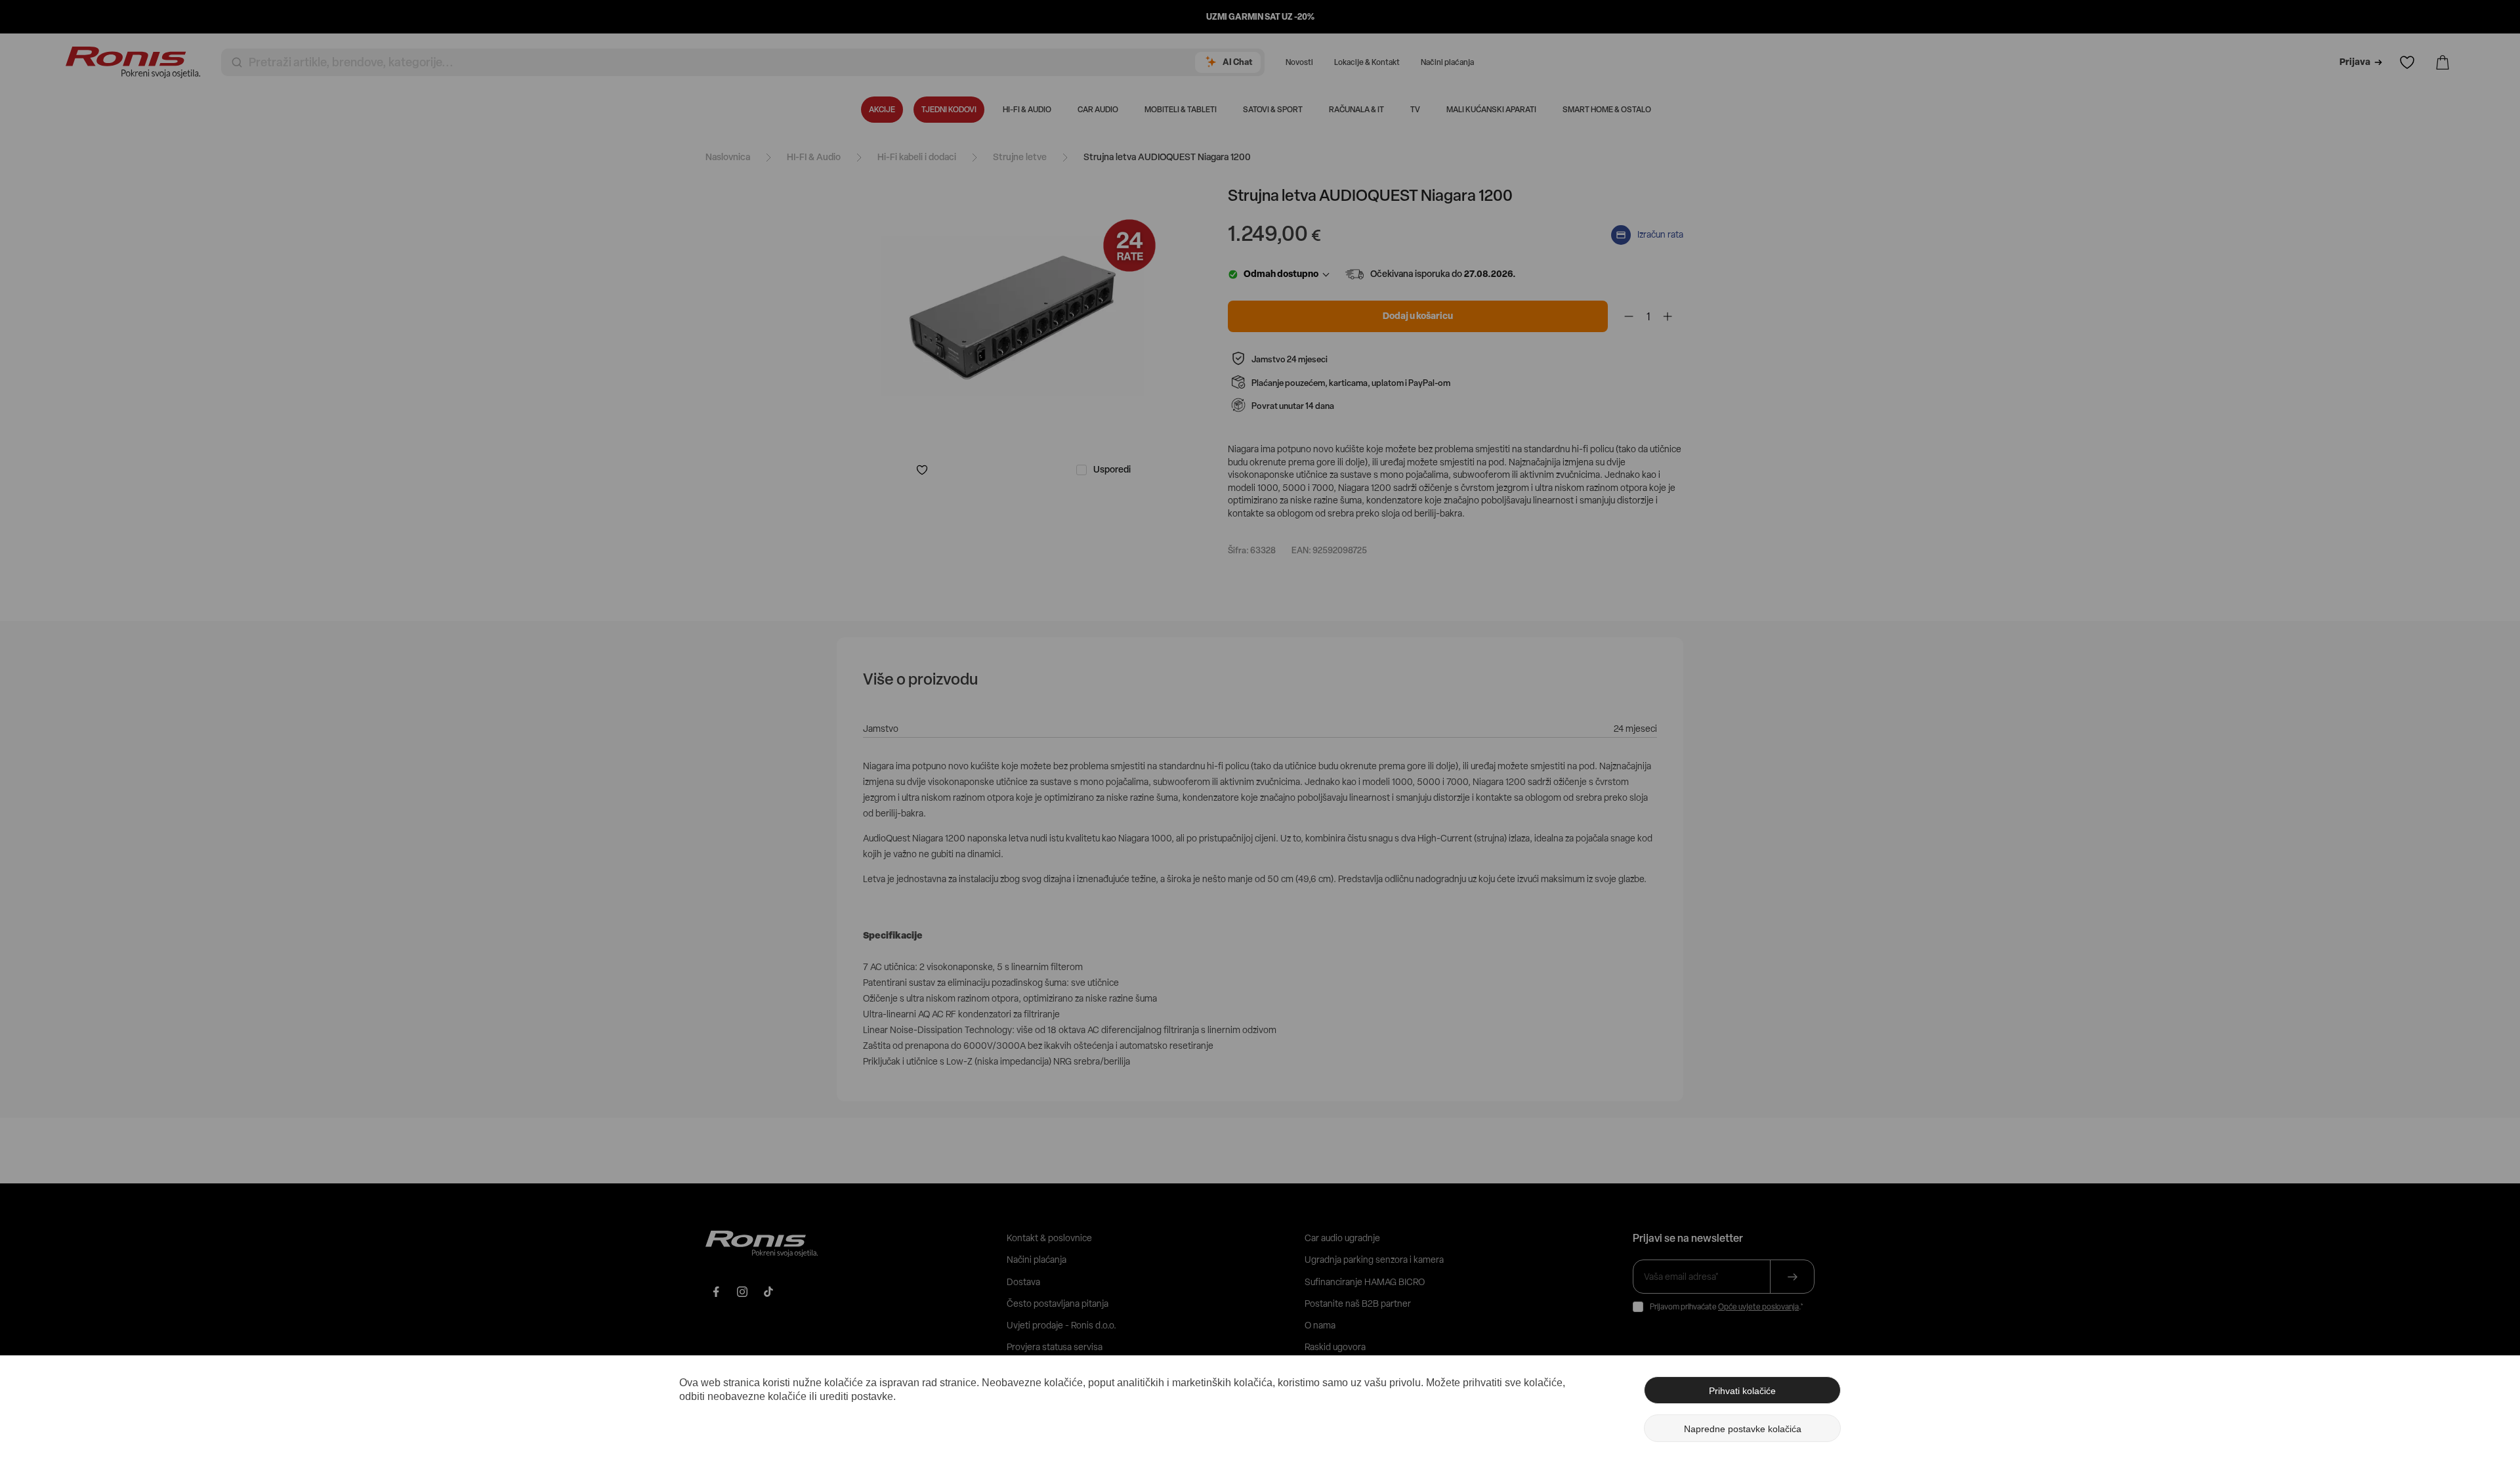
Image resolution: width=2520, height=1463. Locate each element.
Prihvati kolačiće (1742, 1391)
